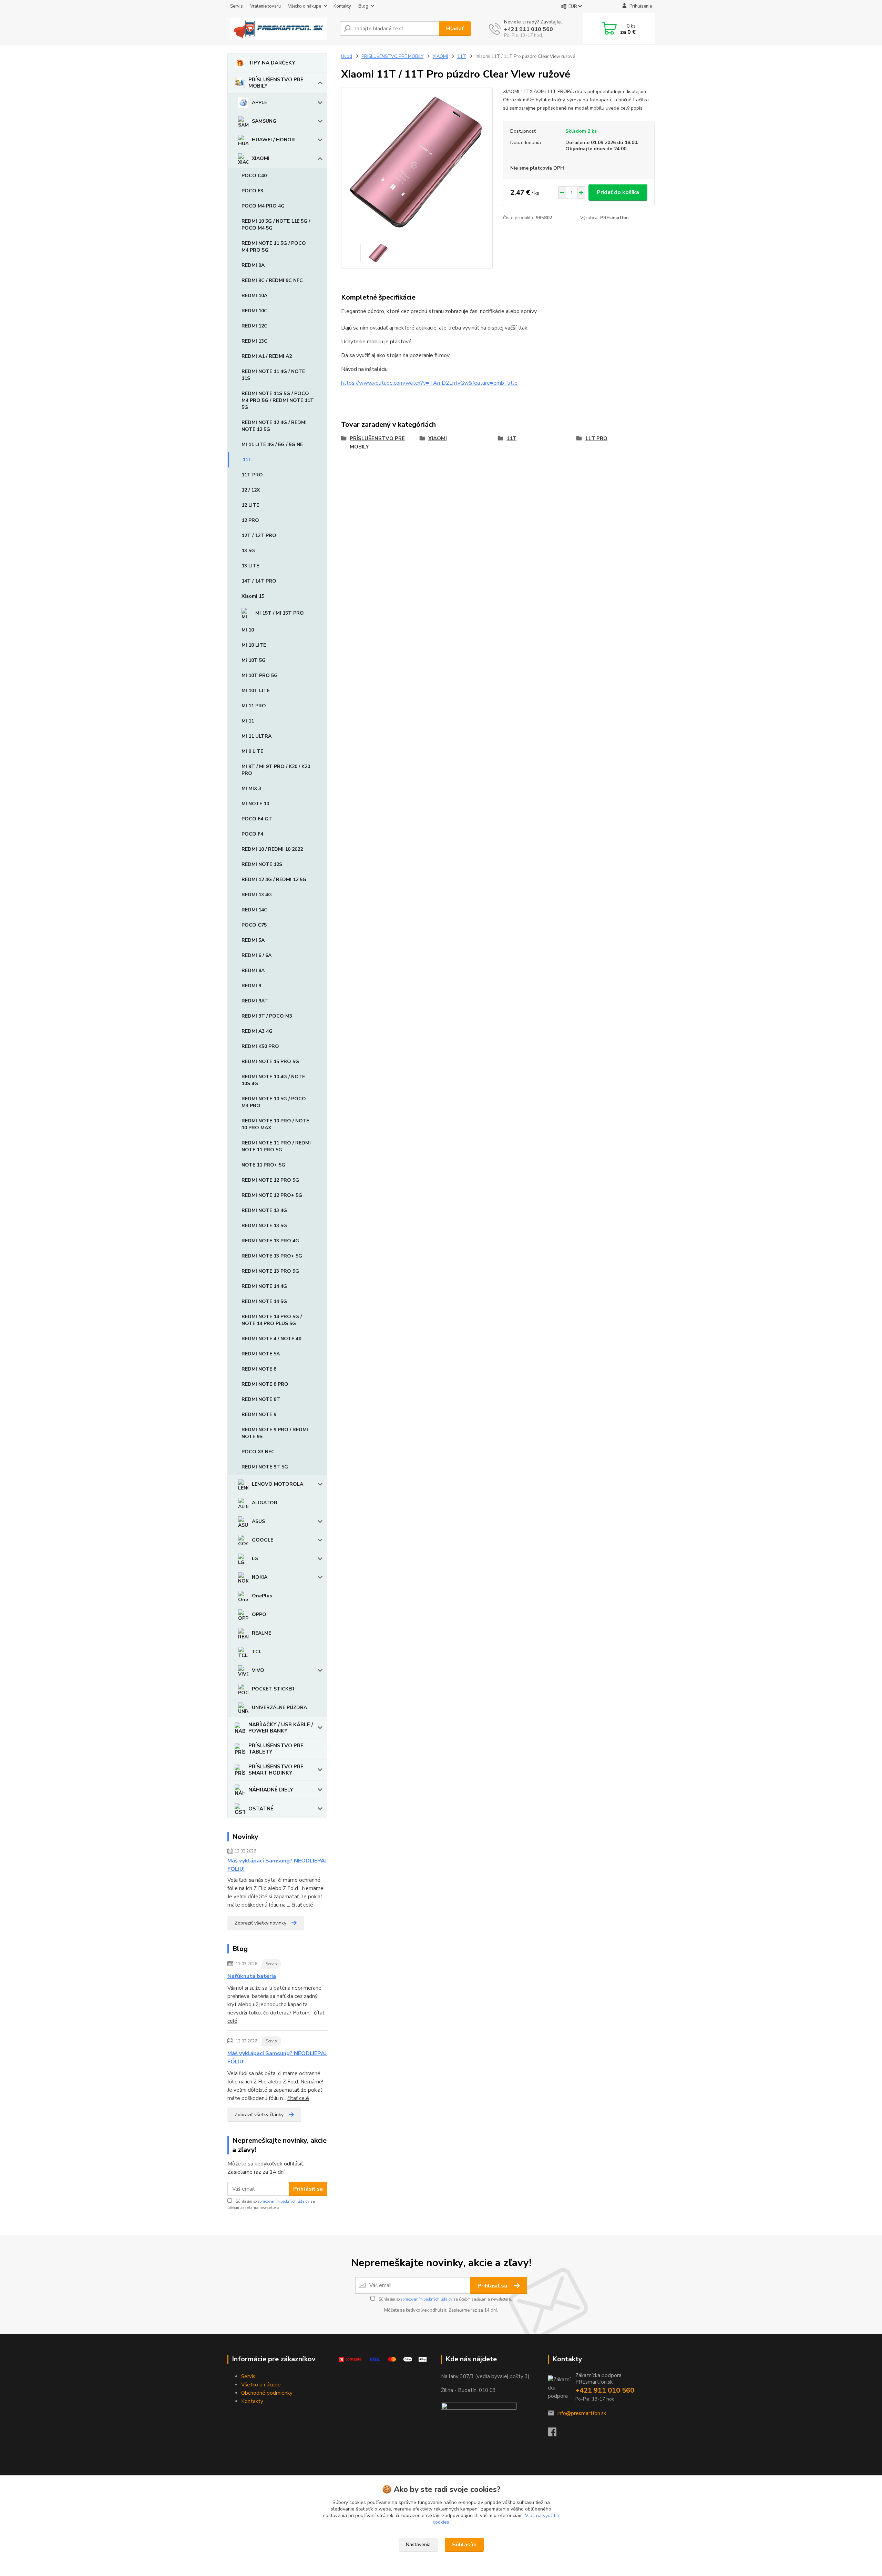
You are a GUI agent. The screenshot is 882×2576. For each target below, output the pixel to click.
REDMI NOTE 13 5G (264, 1226)
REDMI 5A (253, 940)
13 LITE (250, 566)
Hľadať (455, 29)
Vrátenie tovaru (265, 6)
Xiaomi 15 (253, 596)
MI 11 (248, 721)
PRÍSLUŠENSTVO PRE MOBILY (276, 83)
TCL (257, 1652)
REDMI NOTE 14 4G (264, 1286)
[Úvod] (281, 29)
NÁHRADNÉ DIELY (271, 1790)
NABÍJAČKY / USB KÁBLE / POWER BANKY (281, 1728)
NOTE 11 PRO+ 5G (263, 1165)
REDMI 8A (253, 971)
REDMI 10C (254, 311)
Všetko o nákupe (305, 6)
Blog (363, 6)
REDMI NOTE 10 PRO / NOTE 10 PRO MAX (275, 1124)
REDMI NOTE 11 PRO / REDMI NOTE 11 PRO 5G (276, 1146)
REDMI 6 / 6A (257, 955)
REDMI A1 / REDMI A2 (267, 356)
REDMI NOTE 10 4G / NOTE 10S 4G (273, 1080)
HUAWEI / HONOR (273, 140)
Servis (237, 6)
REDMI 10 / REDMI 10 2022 (272, 849)
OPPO (259, 1614)
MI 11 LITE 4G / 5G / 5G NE (272, 445)
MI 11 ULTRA (257, 736)
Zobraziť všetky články (259, 2115)
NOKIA (260, 1577)
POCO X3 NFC (258, 1452)
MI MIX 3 (251, 789)
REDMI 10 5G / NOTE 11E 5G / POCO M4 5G (276, 225)
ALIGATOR (265, 1503)
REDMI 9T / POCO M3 (267, 1016)
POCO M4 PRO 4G (263, 206)
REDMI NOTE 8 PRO (265, 1384)
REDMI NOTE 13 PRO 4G (270, 1241)
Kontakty (342, 6)
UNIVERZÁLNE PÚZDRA (279, 1708)
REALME (261, 1633)
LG (255, 1559)
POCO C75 (254, 925)
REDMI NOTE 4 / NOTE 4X (271, 1339)
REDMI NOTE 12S (262, 864)
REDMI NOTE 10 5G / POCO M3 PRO (274, 1102)
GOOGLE (263, 1540)
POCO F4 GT (257, 819)
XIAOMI (261, 158)
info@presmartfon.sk (582, 2413)
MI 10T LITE (256, 691)
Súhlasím (464, 2545)
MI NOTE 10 (255, 804)
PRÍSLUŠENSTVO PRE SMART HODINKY (276, 1770)
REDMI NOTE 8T (261, 1399)
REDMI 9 (251, 986)
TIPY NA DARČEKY (272, 63)
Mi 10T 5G (254, 660)
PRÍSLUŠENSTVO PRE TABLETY (276, 1749)
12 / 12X (251, 490)
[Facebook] (556, 2434)
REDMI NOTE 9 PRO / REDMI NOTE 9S (275, 1433)
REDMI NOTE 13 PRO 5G (270, 1271)
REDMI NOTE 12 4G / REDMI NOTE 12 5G (274, 426)
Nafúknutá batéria (252, 1976)
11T (247, 460)
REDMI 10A (254, 296)
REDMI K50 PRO (260, 1046)
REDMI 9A (253, 265)
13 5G (248, 551)
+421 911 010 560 (529, 29)
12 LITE (250, 505)
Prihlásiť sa (308, 2189)
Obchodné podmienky (267, 2393)
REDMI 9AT (255, 1001)
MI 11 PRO (254, 706)
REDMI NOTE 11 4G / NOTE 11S (273, 375)
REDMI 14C (254, 910)
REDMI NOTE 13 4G (264, 1210)
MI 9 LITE (252, 751)
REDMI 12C (254, 326)
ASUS (258, 1521)
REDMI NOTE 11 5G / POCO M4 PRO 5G (274, 247)
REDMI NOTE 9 (259, 1415)
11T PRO (252, 475)
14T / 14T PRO (259, 581)
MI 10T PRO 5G (260, 675)
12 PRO (250, 520)
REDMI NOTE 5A (261, 1354)
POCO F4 (252, 834)
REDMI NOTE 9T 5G (265, 1467)
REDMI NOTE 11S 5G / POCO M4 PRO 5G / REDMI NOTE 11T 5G (278, 400)
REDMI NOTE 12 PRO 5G (270, 1180)
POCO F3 (252, 191)
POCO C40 (254, 176)
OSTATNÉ (261, 1809)
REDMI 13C (254, 341)
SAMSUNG (264, 121)
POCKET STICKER (273, 1689)
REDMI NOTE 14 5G (264, 1301)
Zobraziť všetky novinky (260, 1923)
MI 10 (248, 630)
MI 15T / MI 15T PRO (280, 613)
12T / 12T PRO (259, 536)
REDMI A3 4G (257, 1031)
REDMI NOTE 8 (259, 1369)
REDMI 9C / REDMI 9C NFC (272, 280)
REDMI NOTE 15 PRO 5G (270, 1062)
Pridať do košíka (618, 192)
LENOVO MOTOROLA (278, 1484)
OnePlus (262, 1596)
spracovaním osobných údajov (284, 2201)
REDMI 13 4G (257, 895)
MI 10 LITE (254, 645)
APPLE (259, 103)
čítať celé (302, 1905)
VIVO (258, 1670)
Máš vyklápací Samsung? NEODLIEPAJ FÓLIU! (277, 1865)
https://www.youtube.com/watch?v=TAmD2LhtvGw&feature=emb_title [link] (429, 383)
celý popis (632, 108)
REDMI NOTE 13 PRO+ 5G (272, 1256)
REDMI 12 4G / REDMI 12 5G (274, 880)
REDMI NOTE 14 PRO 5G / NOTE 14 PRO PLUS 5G (272, 1320)
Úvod (347, 57)
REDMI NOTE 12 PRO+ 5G (272, 1195)
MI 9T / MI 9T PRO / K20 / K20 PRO (276, 770)
